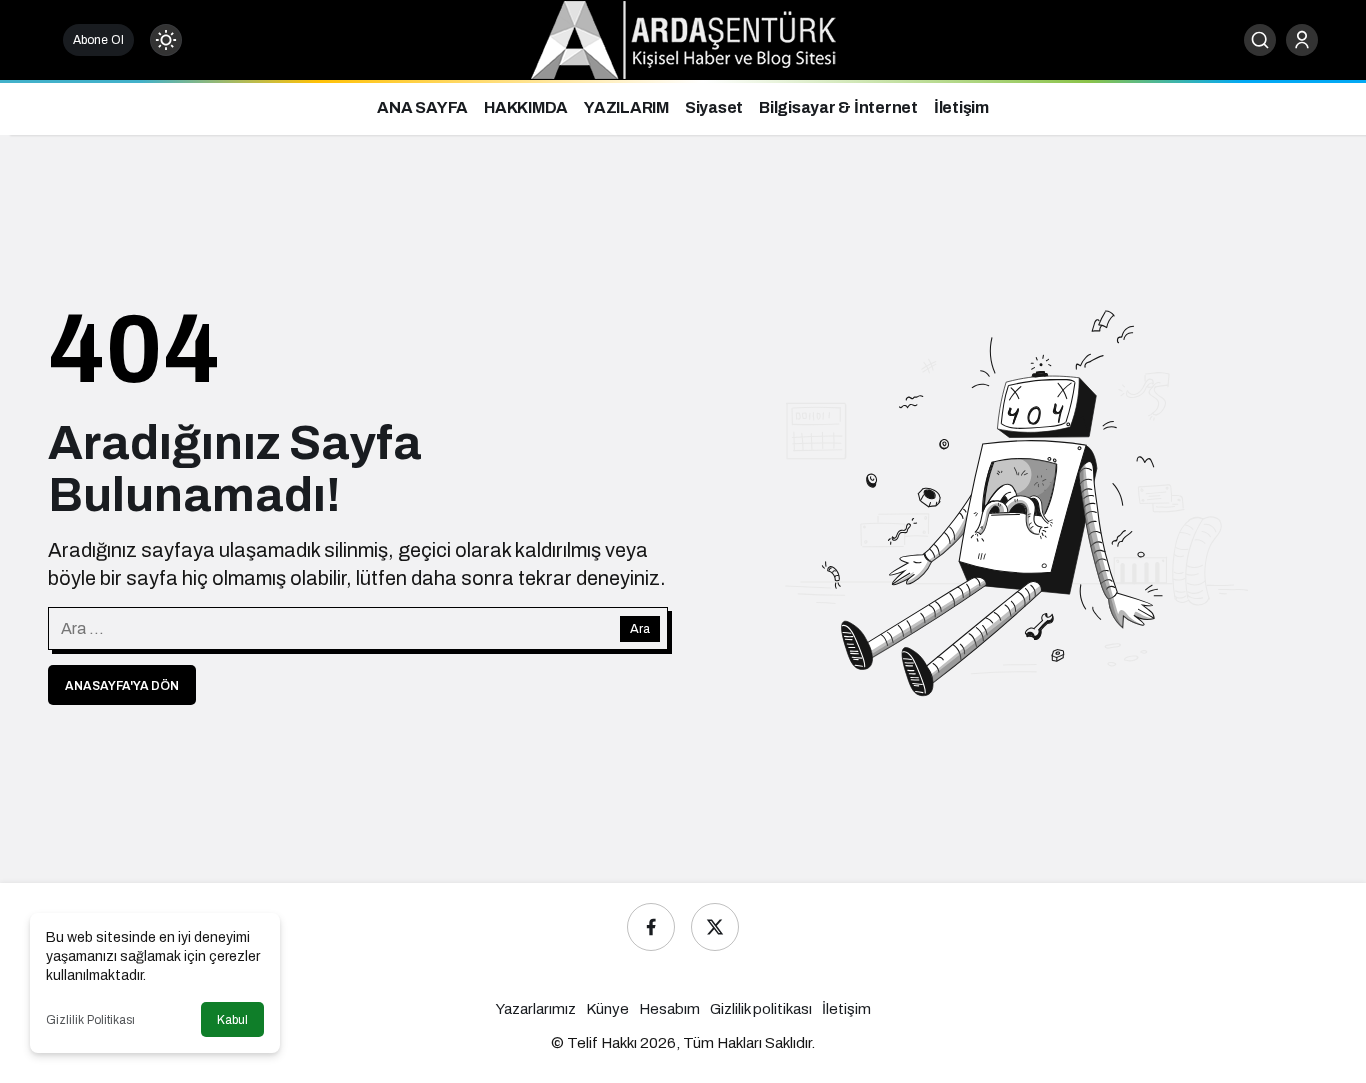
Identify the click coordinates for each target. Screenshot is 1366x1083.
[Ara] (1260, 40)
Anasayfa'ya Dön (122, 686)
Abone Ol (98, 40)
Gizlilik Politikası (90, 1020)
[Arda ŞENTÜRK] (683, 38)
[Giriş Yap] (1302, 40)
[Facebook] (651, 927)
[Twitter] (715, 927)
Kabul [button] (232, 1020)
